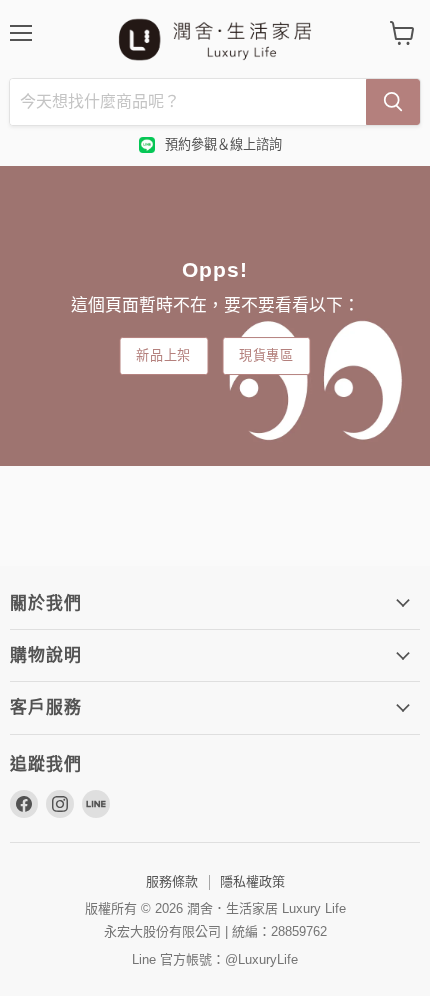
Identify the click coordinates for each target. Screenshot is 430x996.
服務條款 (172, 881)
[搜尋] (393, 102)
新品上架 (163, 355)
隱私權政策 (252, 881)
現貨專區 (266, 355)
